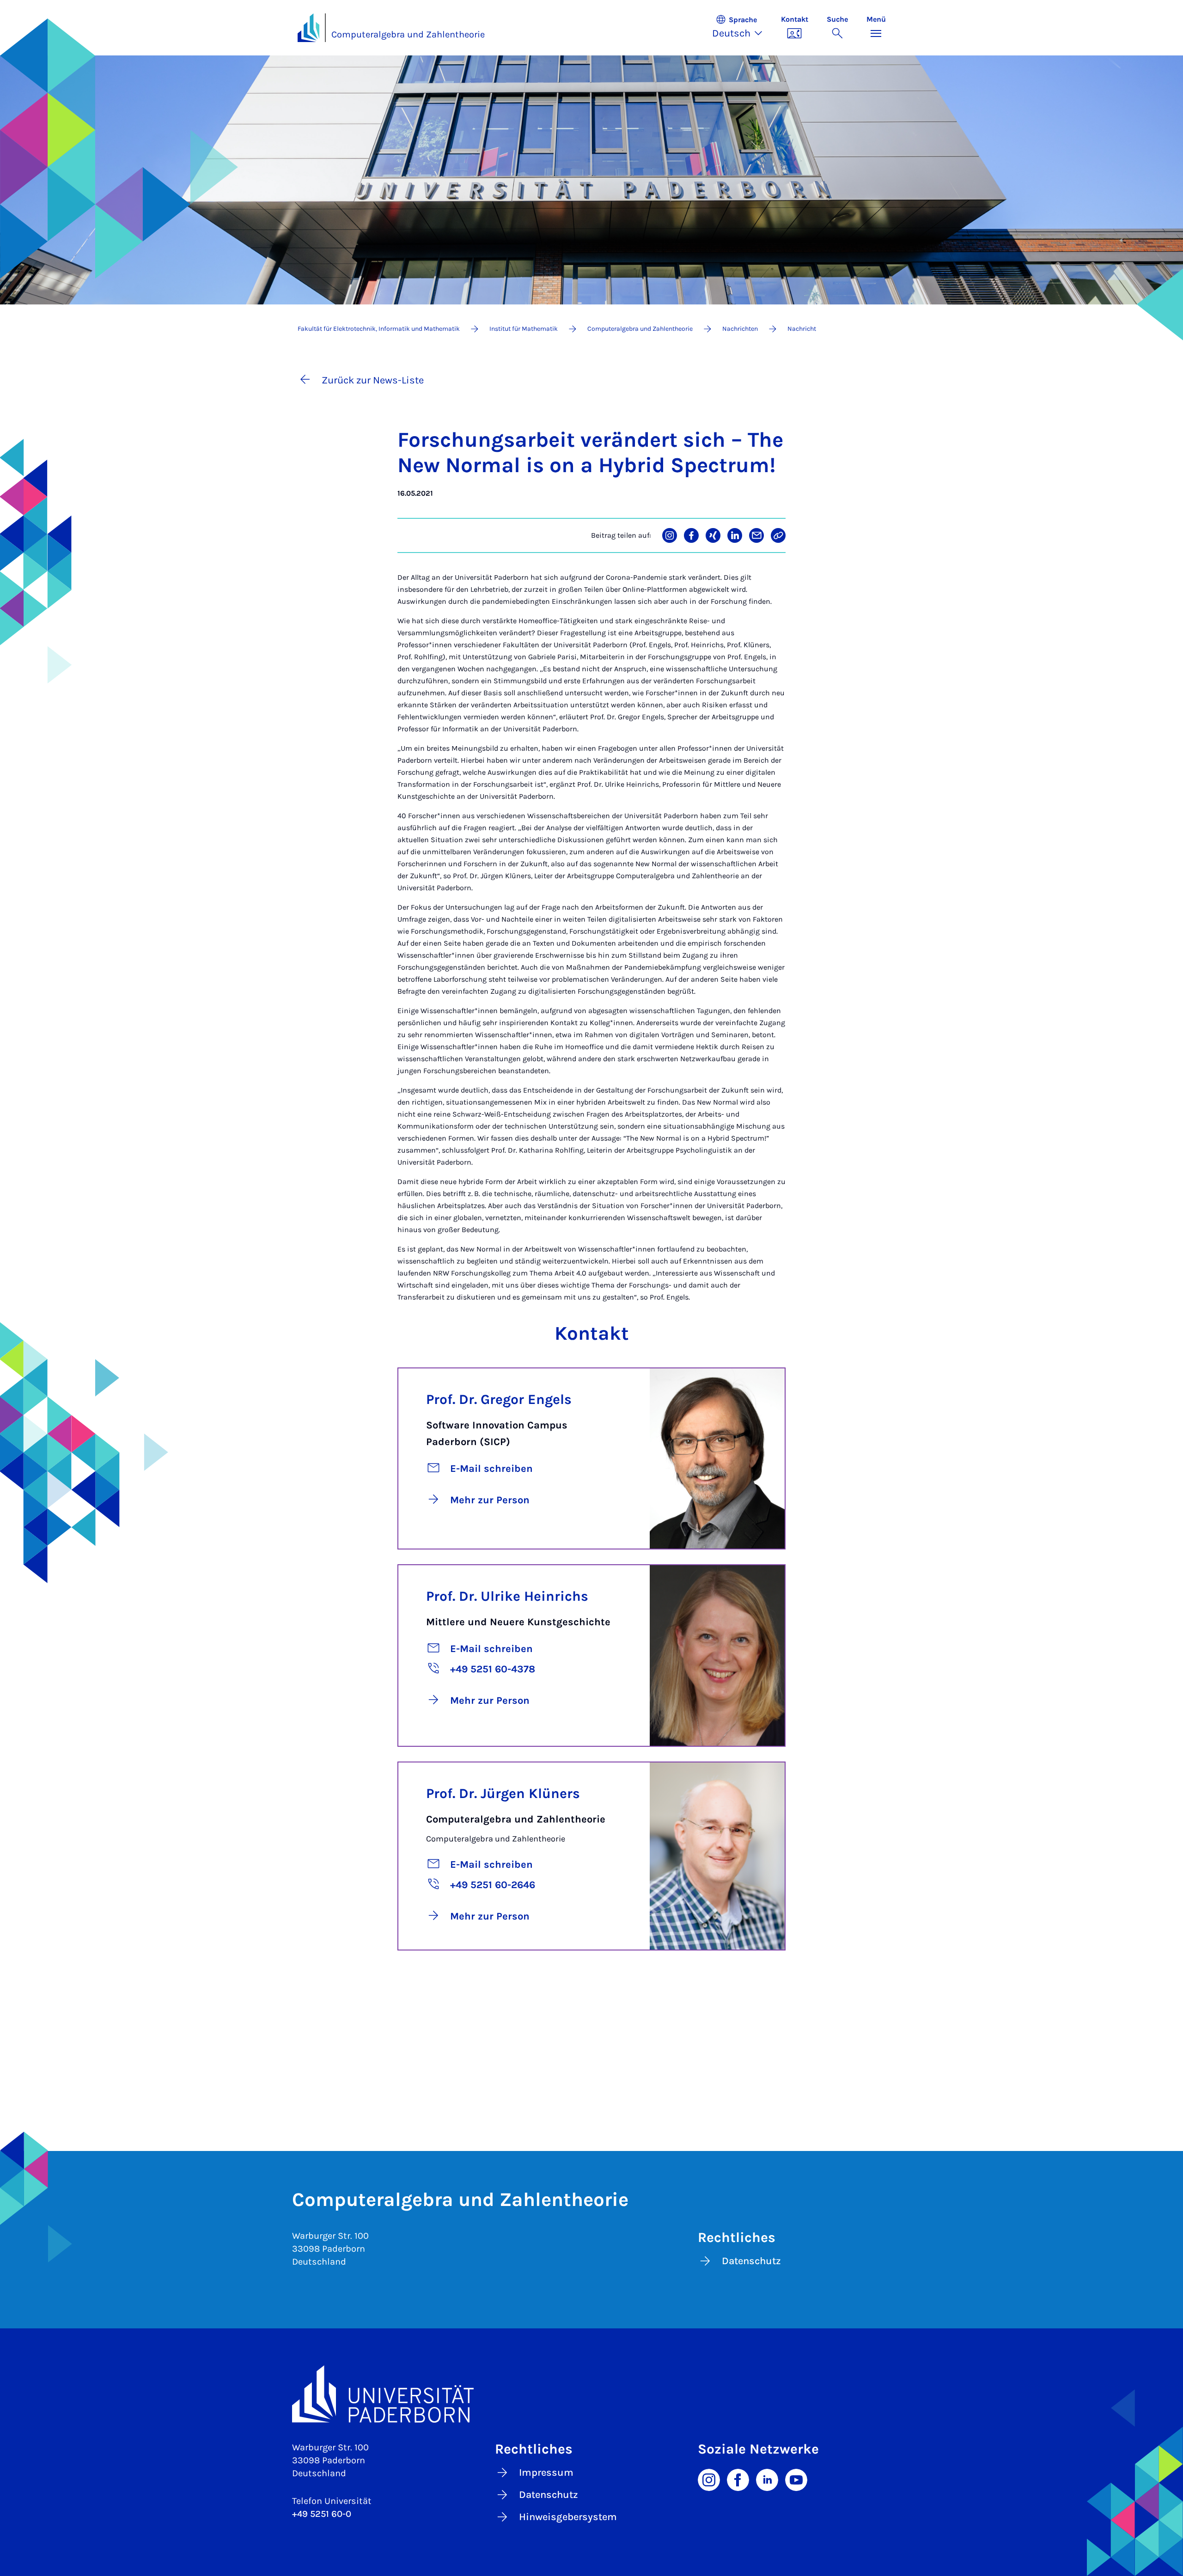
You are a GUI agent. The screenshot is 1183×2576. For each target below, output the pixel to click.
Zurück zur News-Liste (373, 380)
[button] (742, 28)
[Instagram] (709, 2479)
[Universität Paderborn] (592, 2394)
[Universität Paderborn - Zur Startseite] (309, 28)
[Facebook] (738, 2479)
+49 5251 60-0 (322, 2514)
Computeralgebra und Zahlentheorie (408, 34)
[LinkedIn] (767, 2479)
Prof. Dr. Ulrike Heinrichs (507, 1596)
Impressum (546, 2473)
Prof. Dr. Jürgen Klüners (503, 1793)
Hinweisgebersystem (568, 2517)
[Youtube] (796, 2479)
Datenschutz (751, 2261)
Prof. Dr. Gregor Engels (499, 1399)
